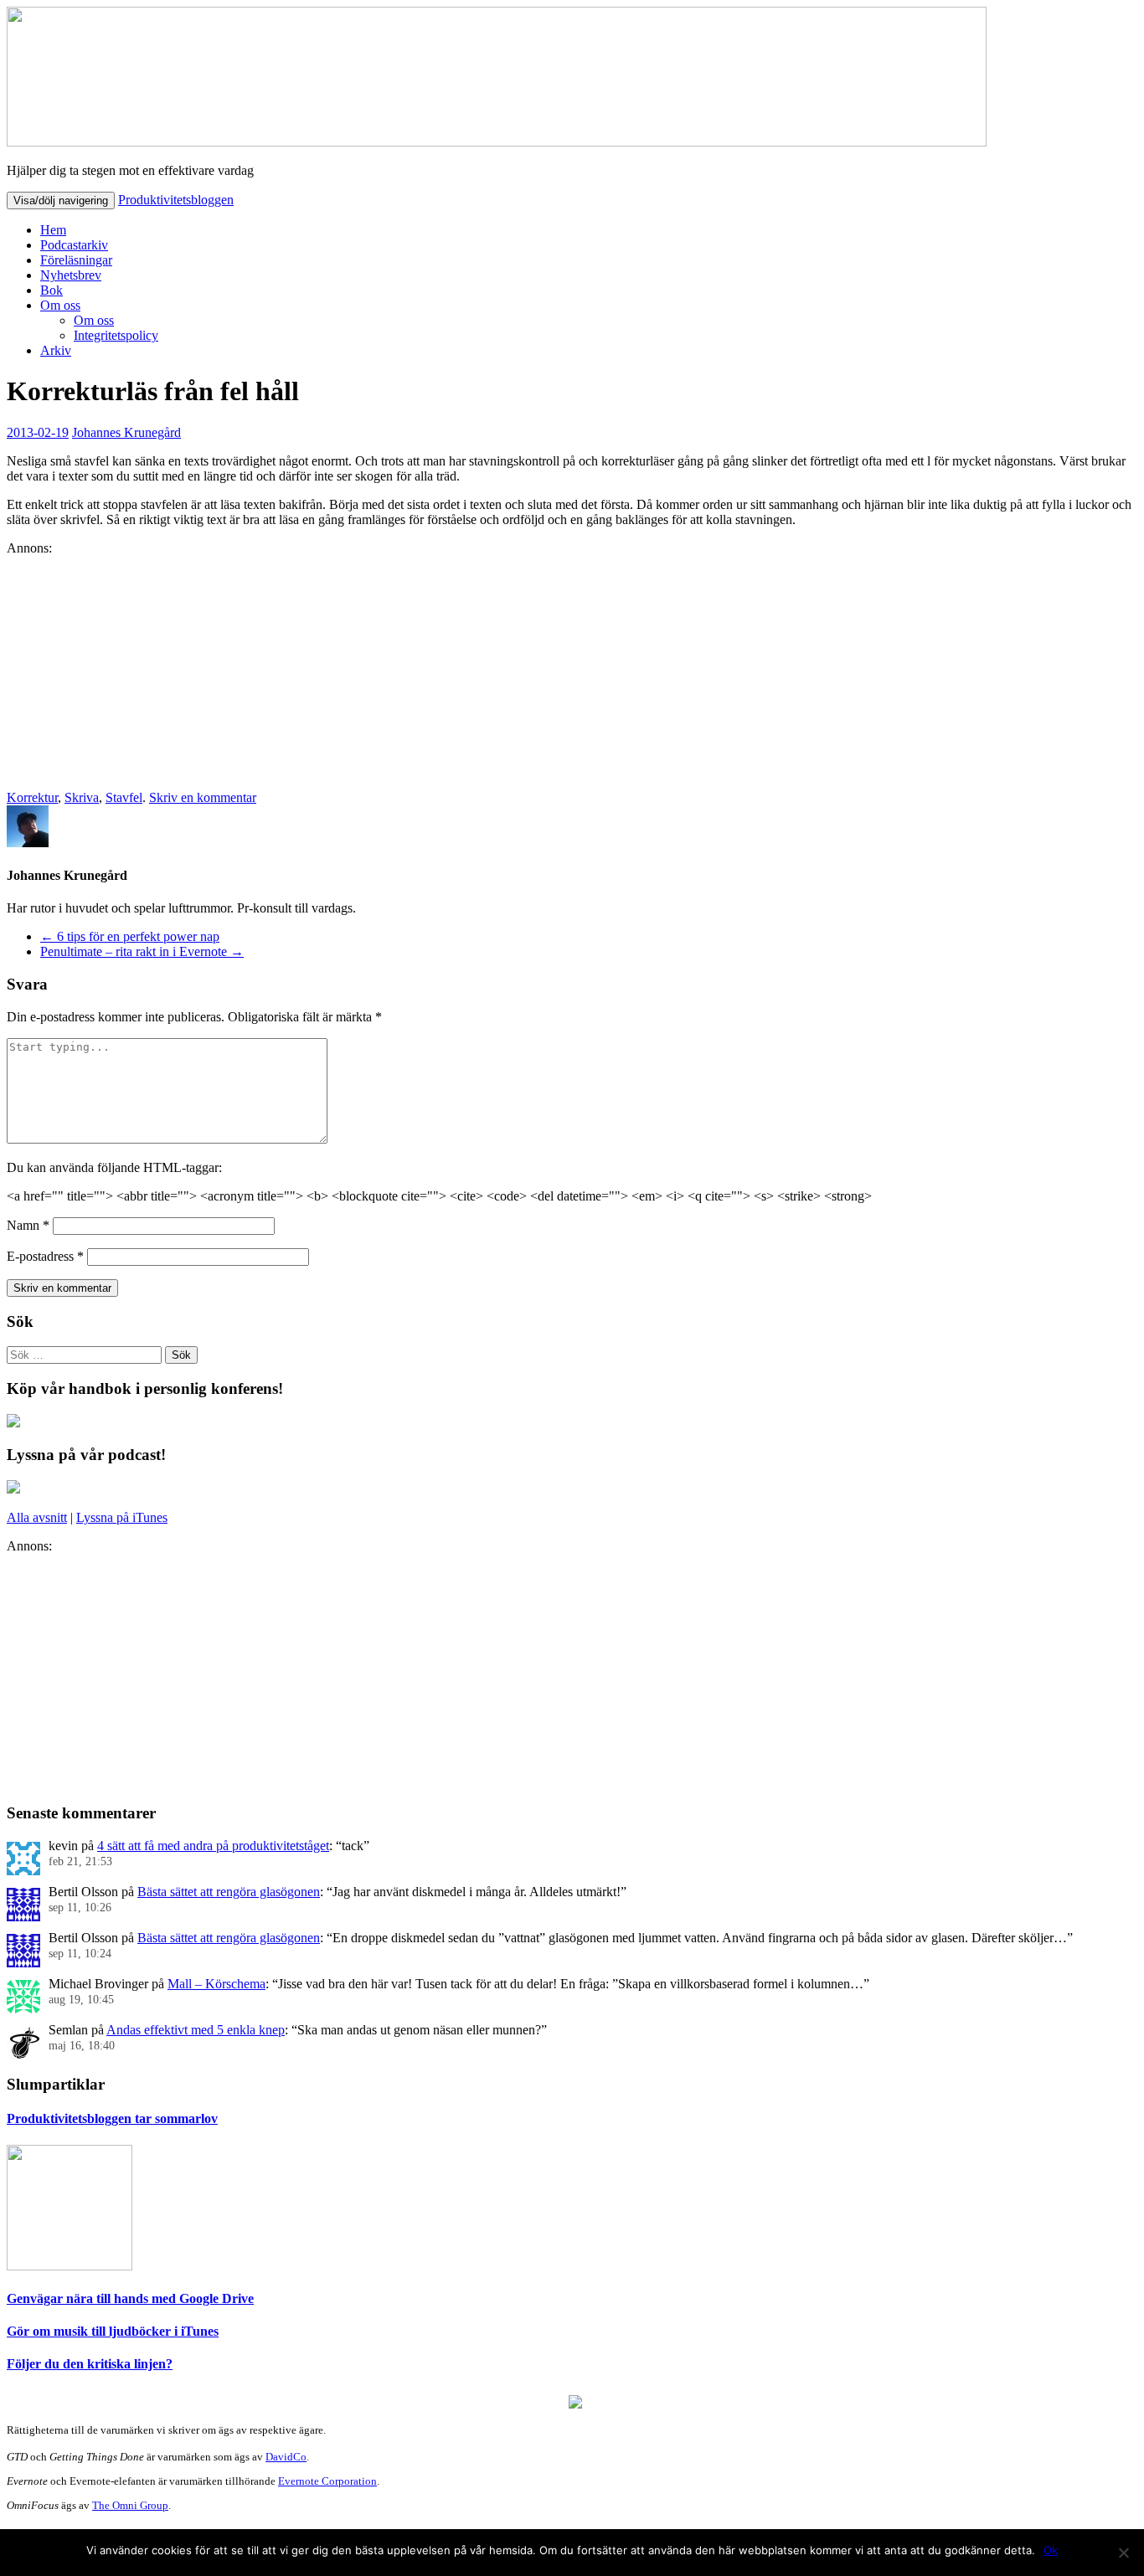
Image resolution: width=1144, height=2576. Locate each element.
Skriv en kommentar (203, 797)
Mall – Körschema (216, 1984)
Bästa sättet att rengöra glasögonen (229, 1892)
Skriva (82, 797)
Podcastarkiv (74, 245)
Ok (1051, 2550)
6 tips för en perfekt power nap (130, 936)
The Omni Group (130, 2505)
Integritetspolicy (116, 335)
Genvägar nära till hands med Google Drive (130, 2298)
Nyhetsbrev (71, 275)
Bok (52, 290)
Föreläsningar (76, 260)
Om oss (60, 305)
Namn (28, 1225)
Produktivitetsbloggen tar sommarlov (112, 2118)
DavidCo (286, 2457)
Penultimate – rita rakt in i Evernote (142, 951)
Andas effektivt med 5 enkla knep (196, 2030)
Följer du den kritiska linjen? (90, 2364)
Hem (53, 230)
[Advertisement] (509, 673)
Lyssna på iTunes (122, 1517)
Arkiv (56, 350)
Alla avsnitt (37, 1517)
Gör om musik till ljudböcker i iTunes (113, 2331)
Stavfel (124, 797)
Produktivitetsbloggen (176, 200)
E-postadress (45, 1256)
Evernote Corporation (327, 2481)
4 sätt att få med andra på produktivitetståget (213, 1846)
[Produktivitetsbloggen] (497, 142)
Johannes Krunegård (126, 432)
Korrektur (32, 797)
